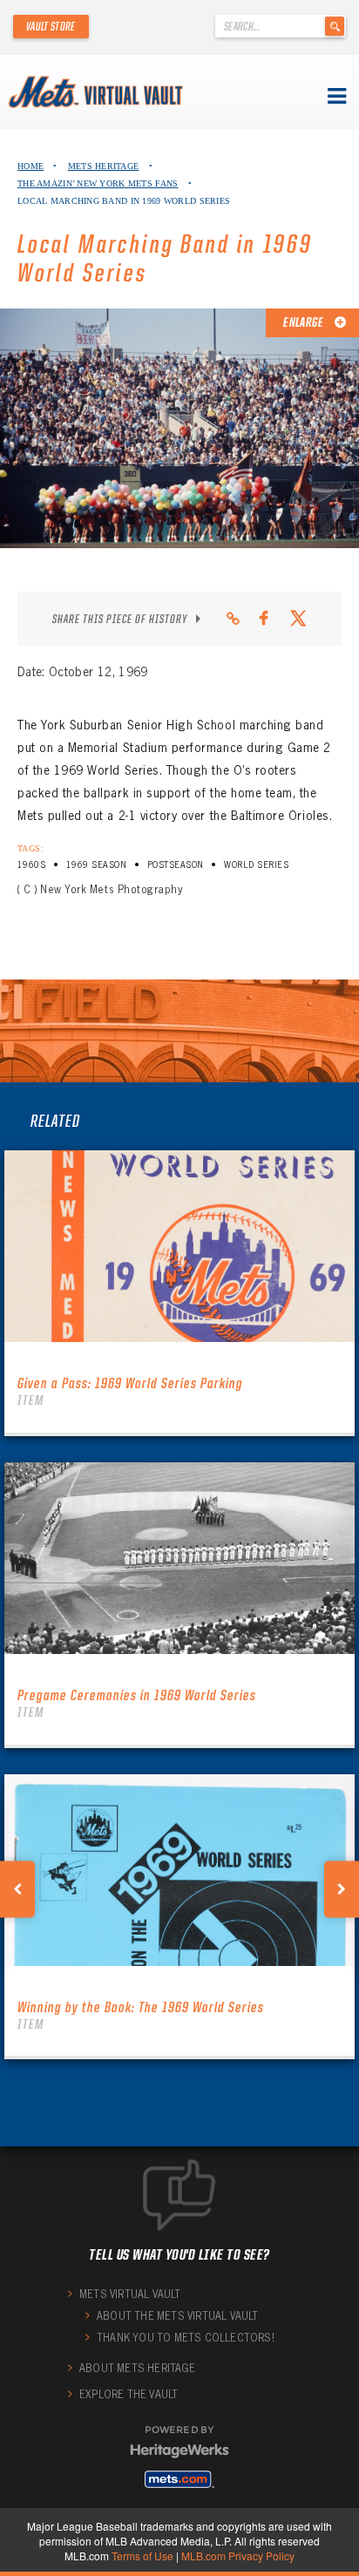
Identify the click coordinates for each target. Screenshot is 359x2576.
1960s (31, 865)
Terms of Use (142, 2556)
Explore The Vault (129, 2394)
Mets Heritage (104, 166)
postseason (176, 865)
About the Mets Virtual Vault (178, 2316)
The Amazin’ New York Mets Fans (98, 183)
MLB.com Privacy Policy (238, 2556)
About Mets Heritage (137, 2368)
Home (30, 166)
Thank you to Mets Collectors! (186, 2338)
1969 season (96, 865)
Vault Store (51, 26)
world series (256, 865)
